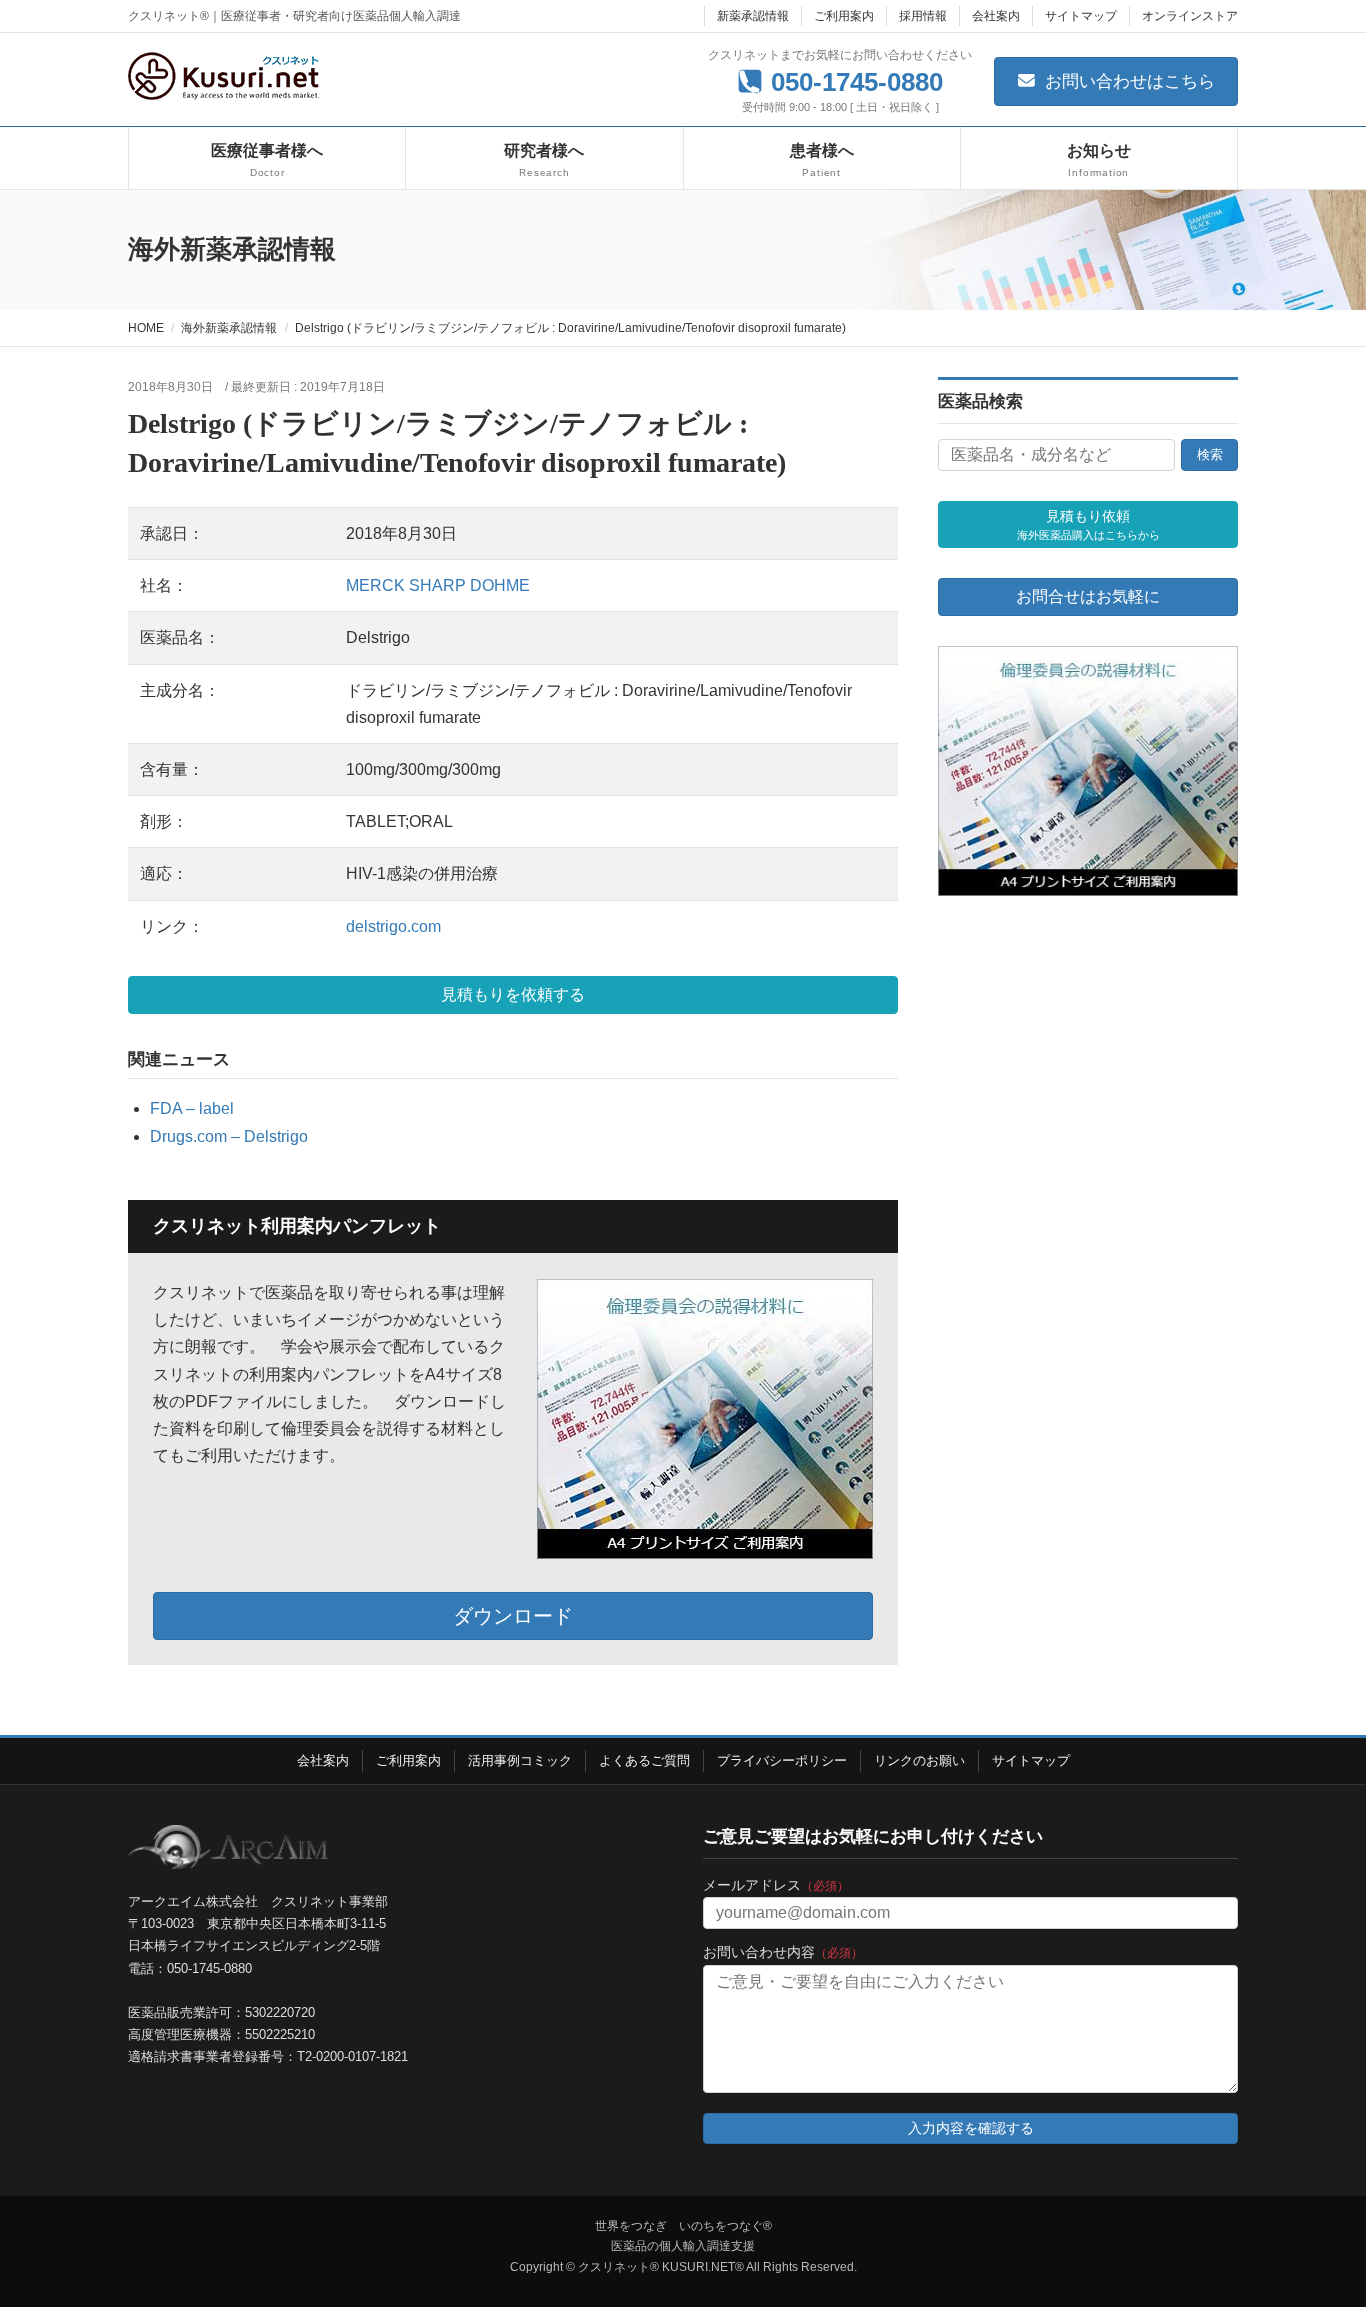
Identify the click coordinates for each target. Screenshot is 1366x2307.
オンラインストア (1190, 16)
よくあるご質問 (644, 1760)
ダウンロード (513, 1616)
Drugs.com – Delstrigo (229, 1136)
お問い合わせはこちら (1127, 81)
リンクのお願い (919, 1760)
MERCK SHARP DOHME (438, 585)
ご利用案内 (844, 16)
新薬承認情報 (753, 16)
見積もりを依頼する (513, 994)
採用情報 (923, 16)
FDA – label (192, 1108)
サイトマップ (1081, 16)
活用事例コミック (520, 1760)
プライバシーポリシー (782, 1760)
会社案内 (996, 16)
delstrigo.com (393, 926)
